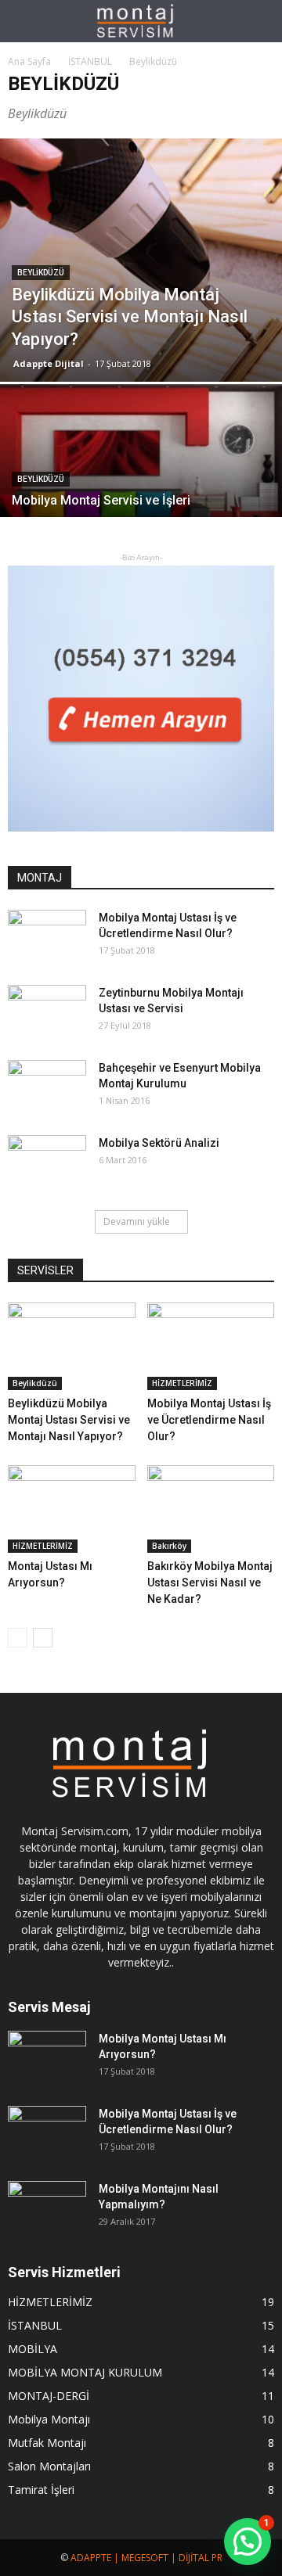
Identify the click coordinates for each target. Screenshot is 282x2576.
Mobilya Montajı (49, 2419)
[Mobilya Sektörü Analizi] (47, 1162)
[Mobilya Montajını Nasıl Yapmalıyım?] (47, 2208)
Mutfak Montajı (47, 2443)
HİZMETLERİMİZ (182, 1383)
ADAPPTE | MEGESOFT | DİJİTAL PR (146, 2558)
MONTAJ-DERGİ (49, 2396)
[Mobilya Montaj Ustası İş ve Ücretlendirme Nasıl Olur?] (47, 937)
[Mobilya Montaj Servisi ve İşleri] (141, 489)
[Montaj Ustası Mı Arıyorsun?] (72, 1509)
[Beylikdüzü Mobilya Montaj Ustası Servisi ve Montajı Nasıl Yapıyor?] (141, 260)
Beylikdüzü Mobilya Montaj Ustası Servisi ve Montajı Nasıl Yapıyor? (69, 1420)
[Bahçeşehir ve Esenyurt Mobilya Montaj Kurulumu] (47, 1087)
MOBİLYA (33, 2349)
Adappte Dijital (49, 363)
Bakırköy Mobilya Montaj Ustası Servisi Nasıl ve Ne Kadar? (210, 1583)
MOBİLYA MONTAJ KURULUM (85, 2372)
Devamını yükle (137, 1222)
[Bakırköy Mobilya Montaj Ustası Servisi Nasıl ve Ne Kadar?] (211, 1509)
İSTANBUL (35, 2325)
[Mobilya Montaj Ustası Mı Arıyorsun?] (47, 2058)
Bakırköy (169, 1546)
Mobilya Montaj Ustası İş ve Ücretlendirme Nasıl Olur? (209, 1420)
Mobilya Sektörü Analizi (159, 1143)
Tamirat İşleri (41, 2490)
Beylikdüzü (41, 273)
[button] (260, 21)
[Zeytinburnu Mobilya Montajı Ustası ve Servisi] (47, 1012)
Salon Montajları (49, 2466)
